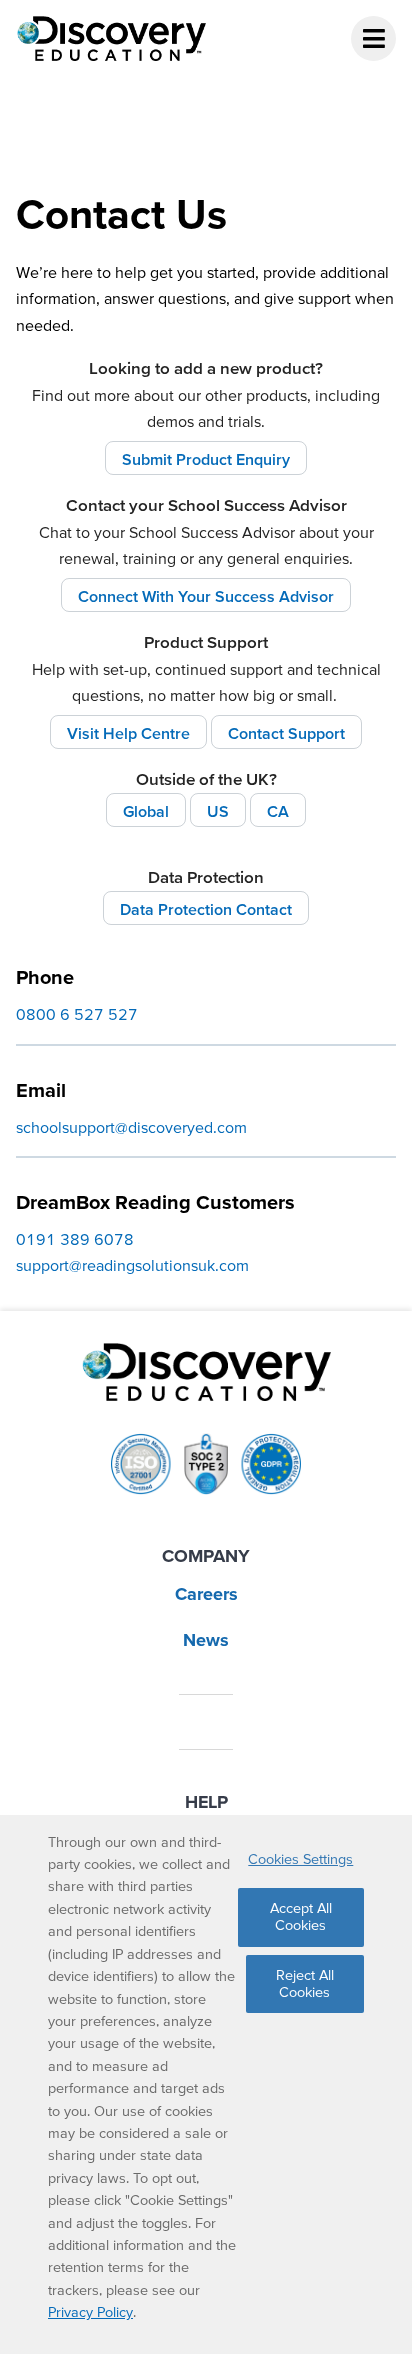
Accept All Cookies (301, 1916)
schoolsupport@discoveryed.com (131, 1127)
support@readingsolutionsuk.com (132, 1265)
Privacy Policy (90, 2312)
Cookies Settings (300, 1859)
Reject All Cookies (305, 1983)
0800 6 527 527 (77, 1014)
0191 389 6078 (75, 1239)
